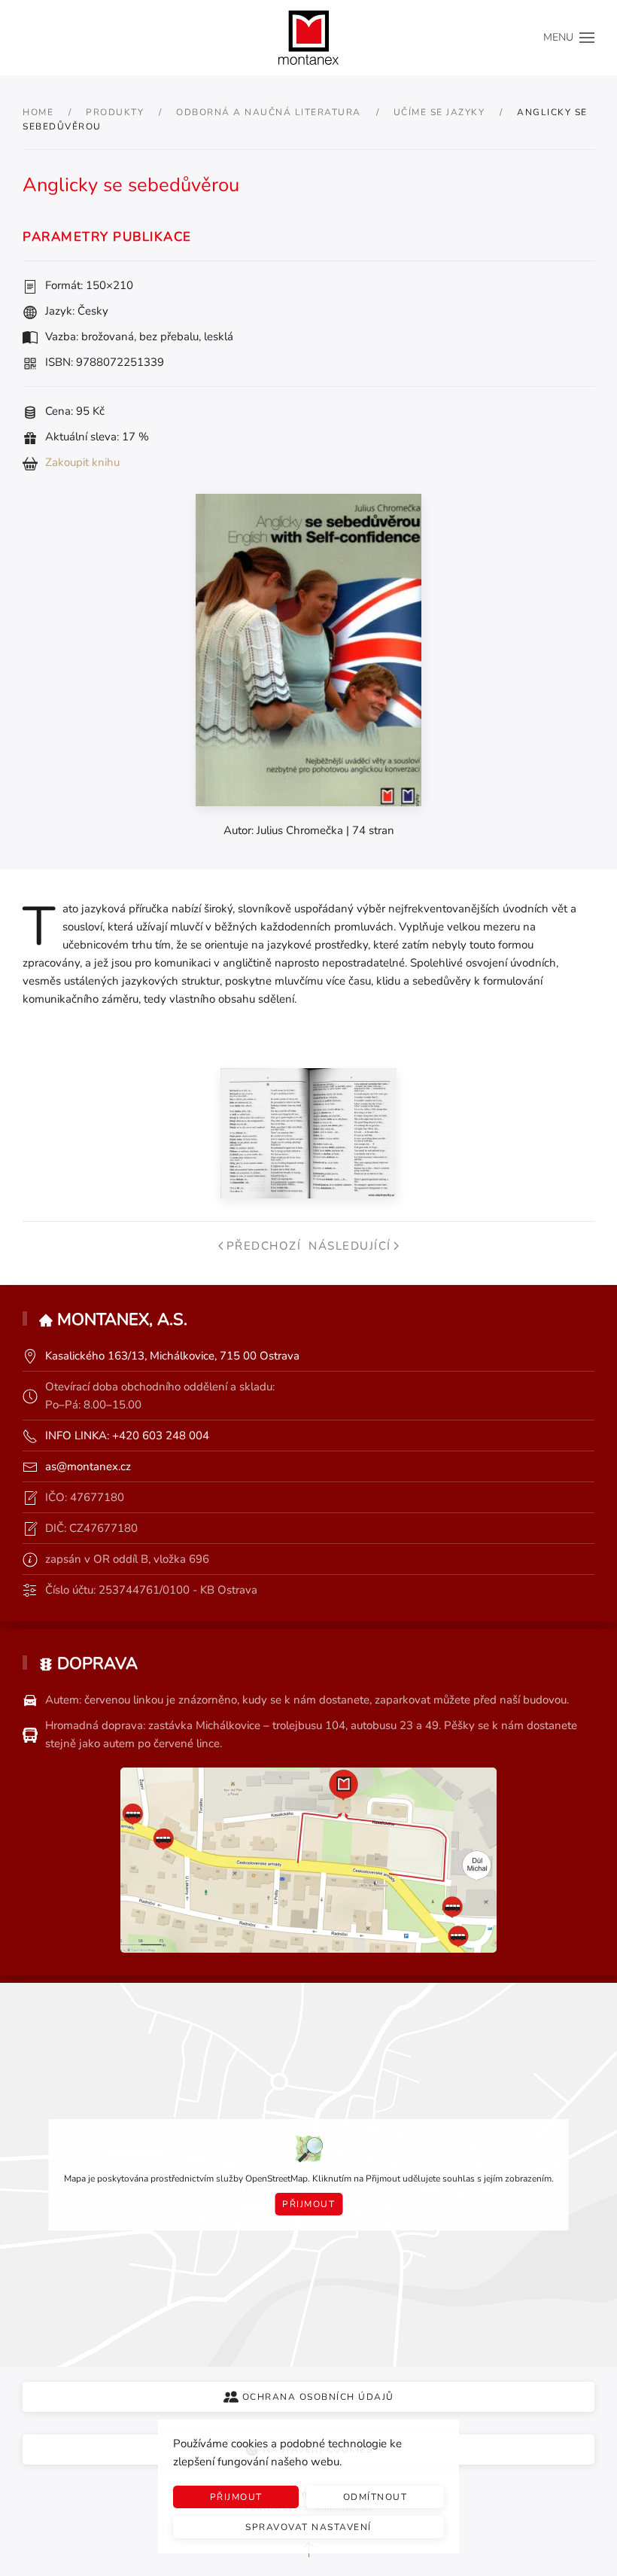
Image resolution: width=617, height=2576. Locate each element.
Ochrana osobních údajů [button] (318, 2397)
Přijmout (308, 2204)
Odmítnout (375, 2497)
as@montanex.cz (88, 1466)
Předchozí (264, 1246)
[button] (569, 38)
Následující (350, 1246)
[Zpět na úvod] (308, 38)
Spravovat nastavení (308, 2527)
